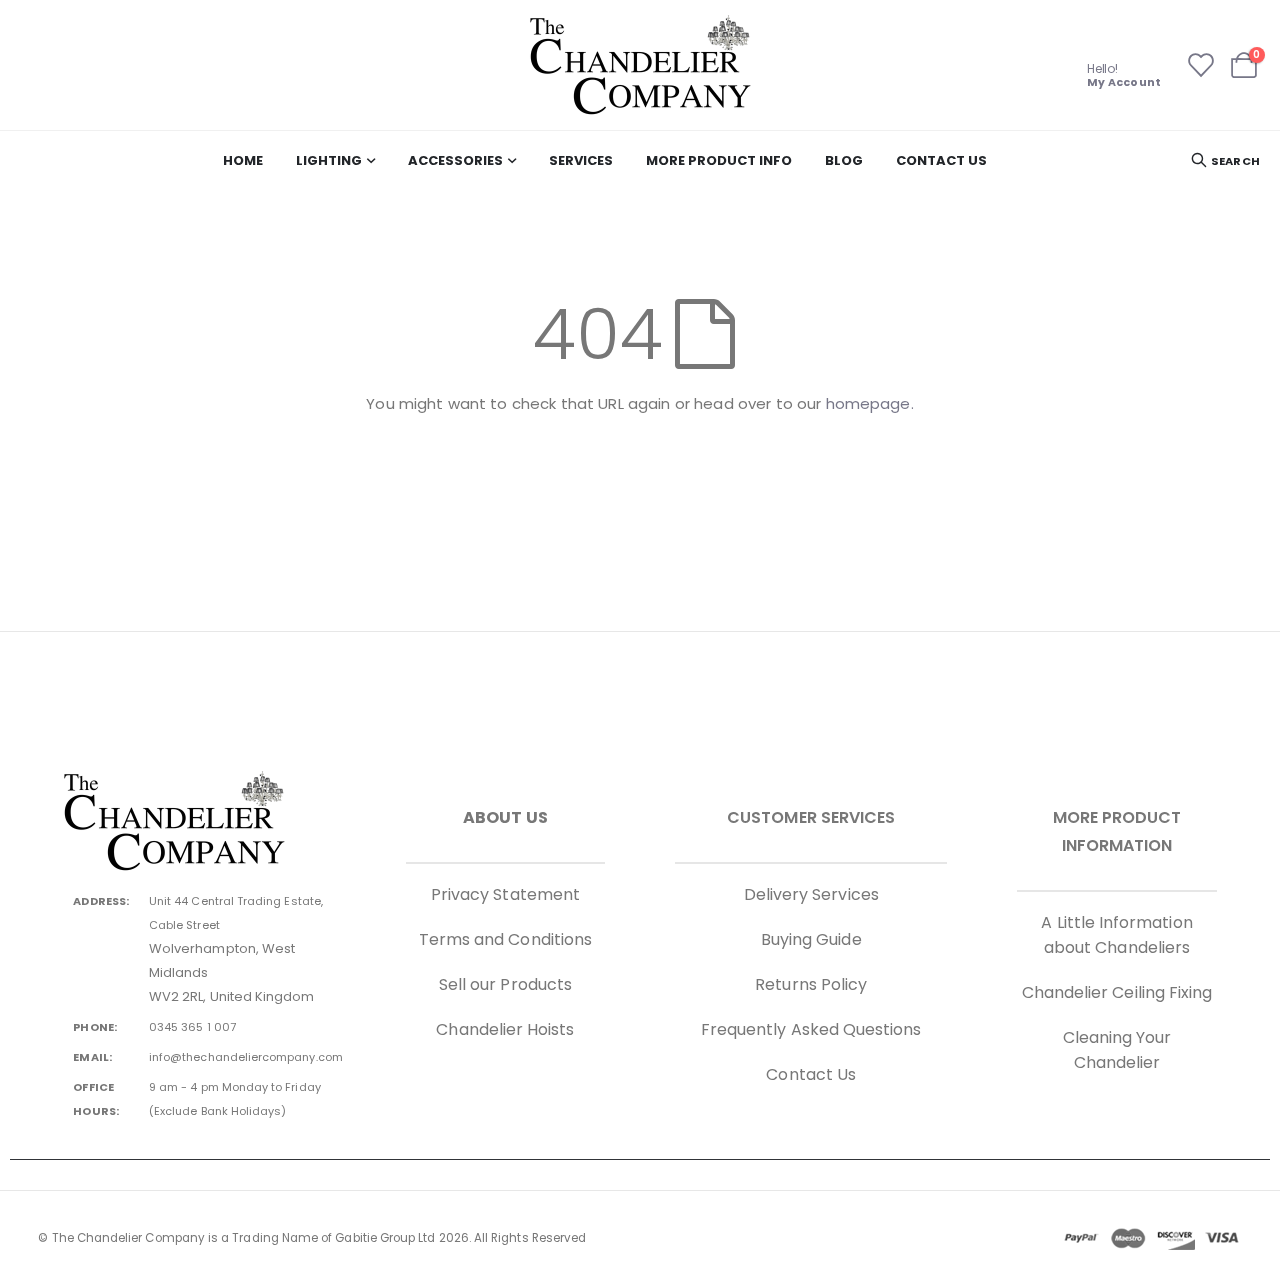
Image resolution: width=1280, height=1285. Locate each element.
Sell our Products (505, 984)
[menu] (605, 161)
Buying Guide (811, 939)
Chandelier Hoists (505, 1029)
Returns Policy (811, 984)
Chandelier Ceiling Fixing (1117, 992)
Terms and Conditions (505, 939)
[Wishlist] (1199, 65)
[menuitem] (243, 161)
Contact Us (811, 1074)
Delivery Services (811, 894)
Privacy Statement (505, 894)
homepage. (870, 403)
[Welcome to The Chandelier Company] (640, 65)
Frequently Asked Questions (811, 1029)
